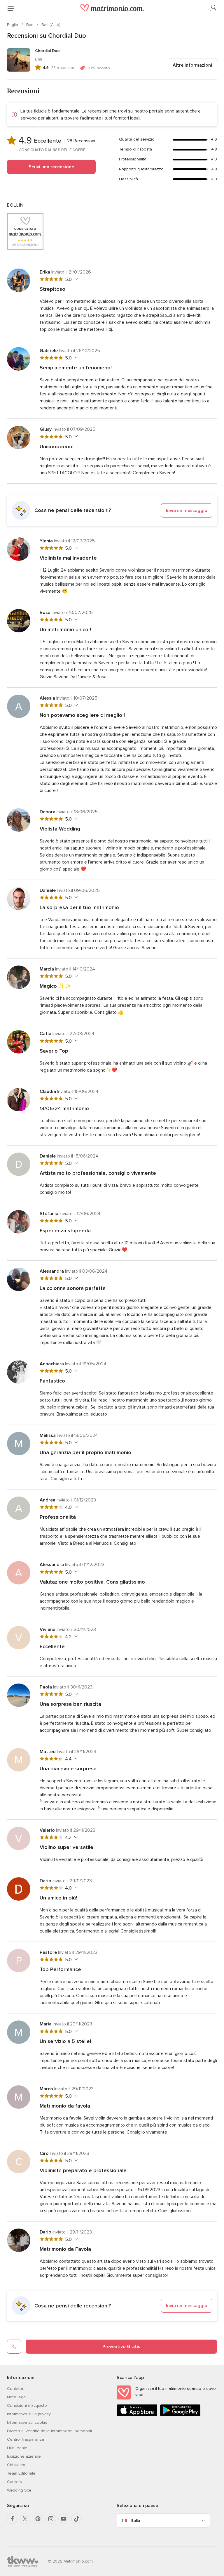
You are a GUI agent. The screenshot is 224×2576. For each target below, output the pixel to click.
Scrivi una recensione (51, 167)
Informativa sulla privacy (29, 2414)
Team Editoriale (21, 2473)
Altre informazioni (192, 65)
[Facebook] (12, 2519)
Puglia (13, 25)
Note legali (17, 2397)
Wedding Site (19, 2490)
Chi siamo (16, 2465)
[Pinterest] (38, 2519)
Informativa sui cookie (27, 2422)
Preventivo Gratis (121, 2347)
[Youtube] (64, 2519)
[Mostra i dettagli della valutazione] (75, 279)
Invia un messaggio (187, 511)
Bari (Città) (51, 25)
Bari (30, 25)
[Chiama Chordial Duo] (14, 2347)
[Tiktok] (76, 2519)
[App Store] (137, 2415)
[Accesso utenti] (213, 8)
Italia (135, 2521)
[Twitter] (25, 2519)
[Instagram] (51, 2519)
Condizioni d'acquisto (27, 2405)
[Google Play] (180, 2415)
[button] (112, 511)
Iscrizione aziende (24, 2456)
